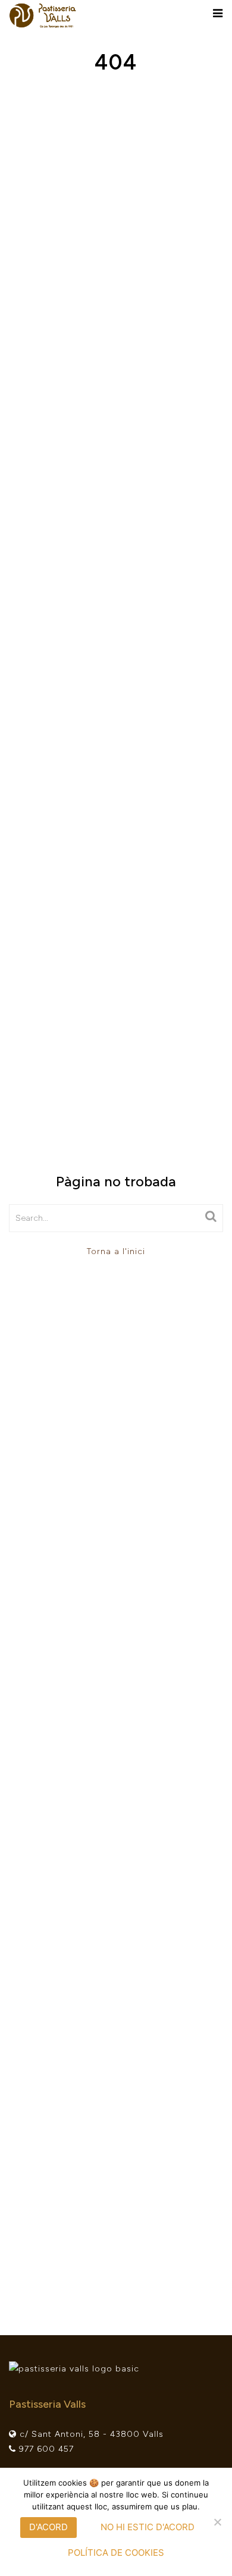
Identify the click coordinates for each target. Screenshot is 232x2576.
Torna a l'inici (116, 1251)
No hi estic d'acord (148, 2527)
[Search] (211, 1216)
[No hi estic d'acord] (217, 2522)
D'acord (48, 2527)
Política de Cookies (116, 2553)
